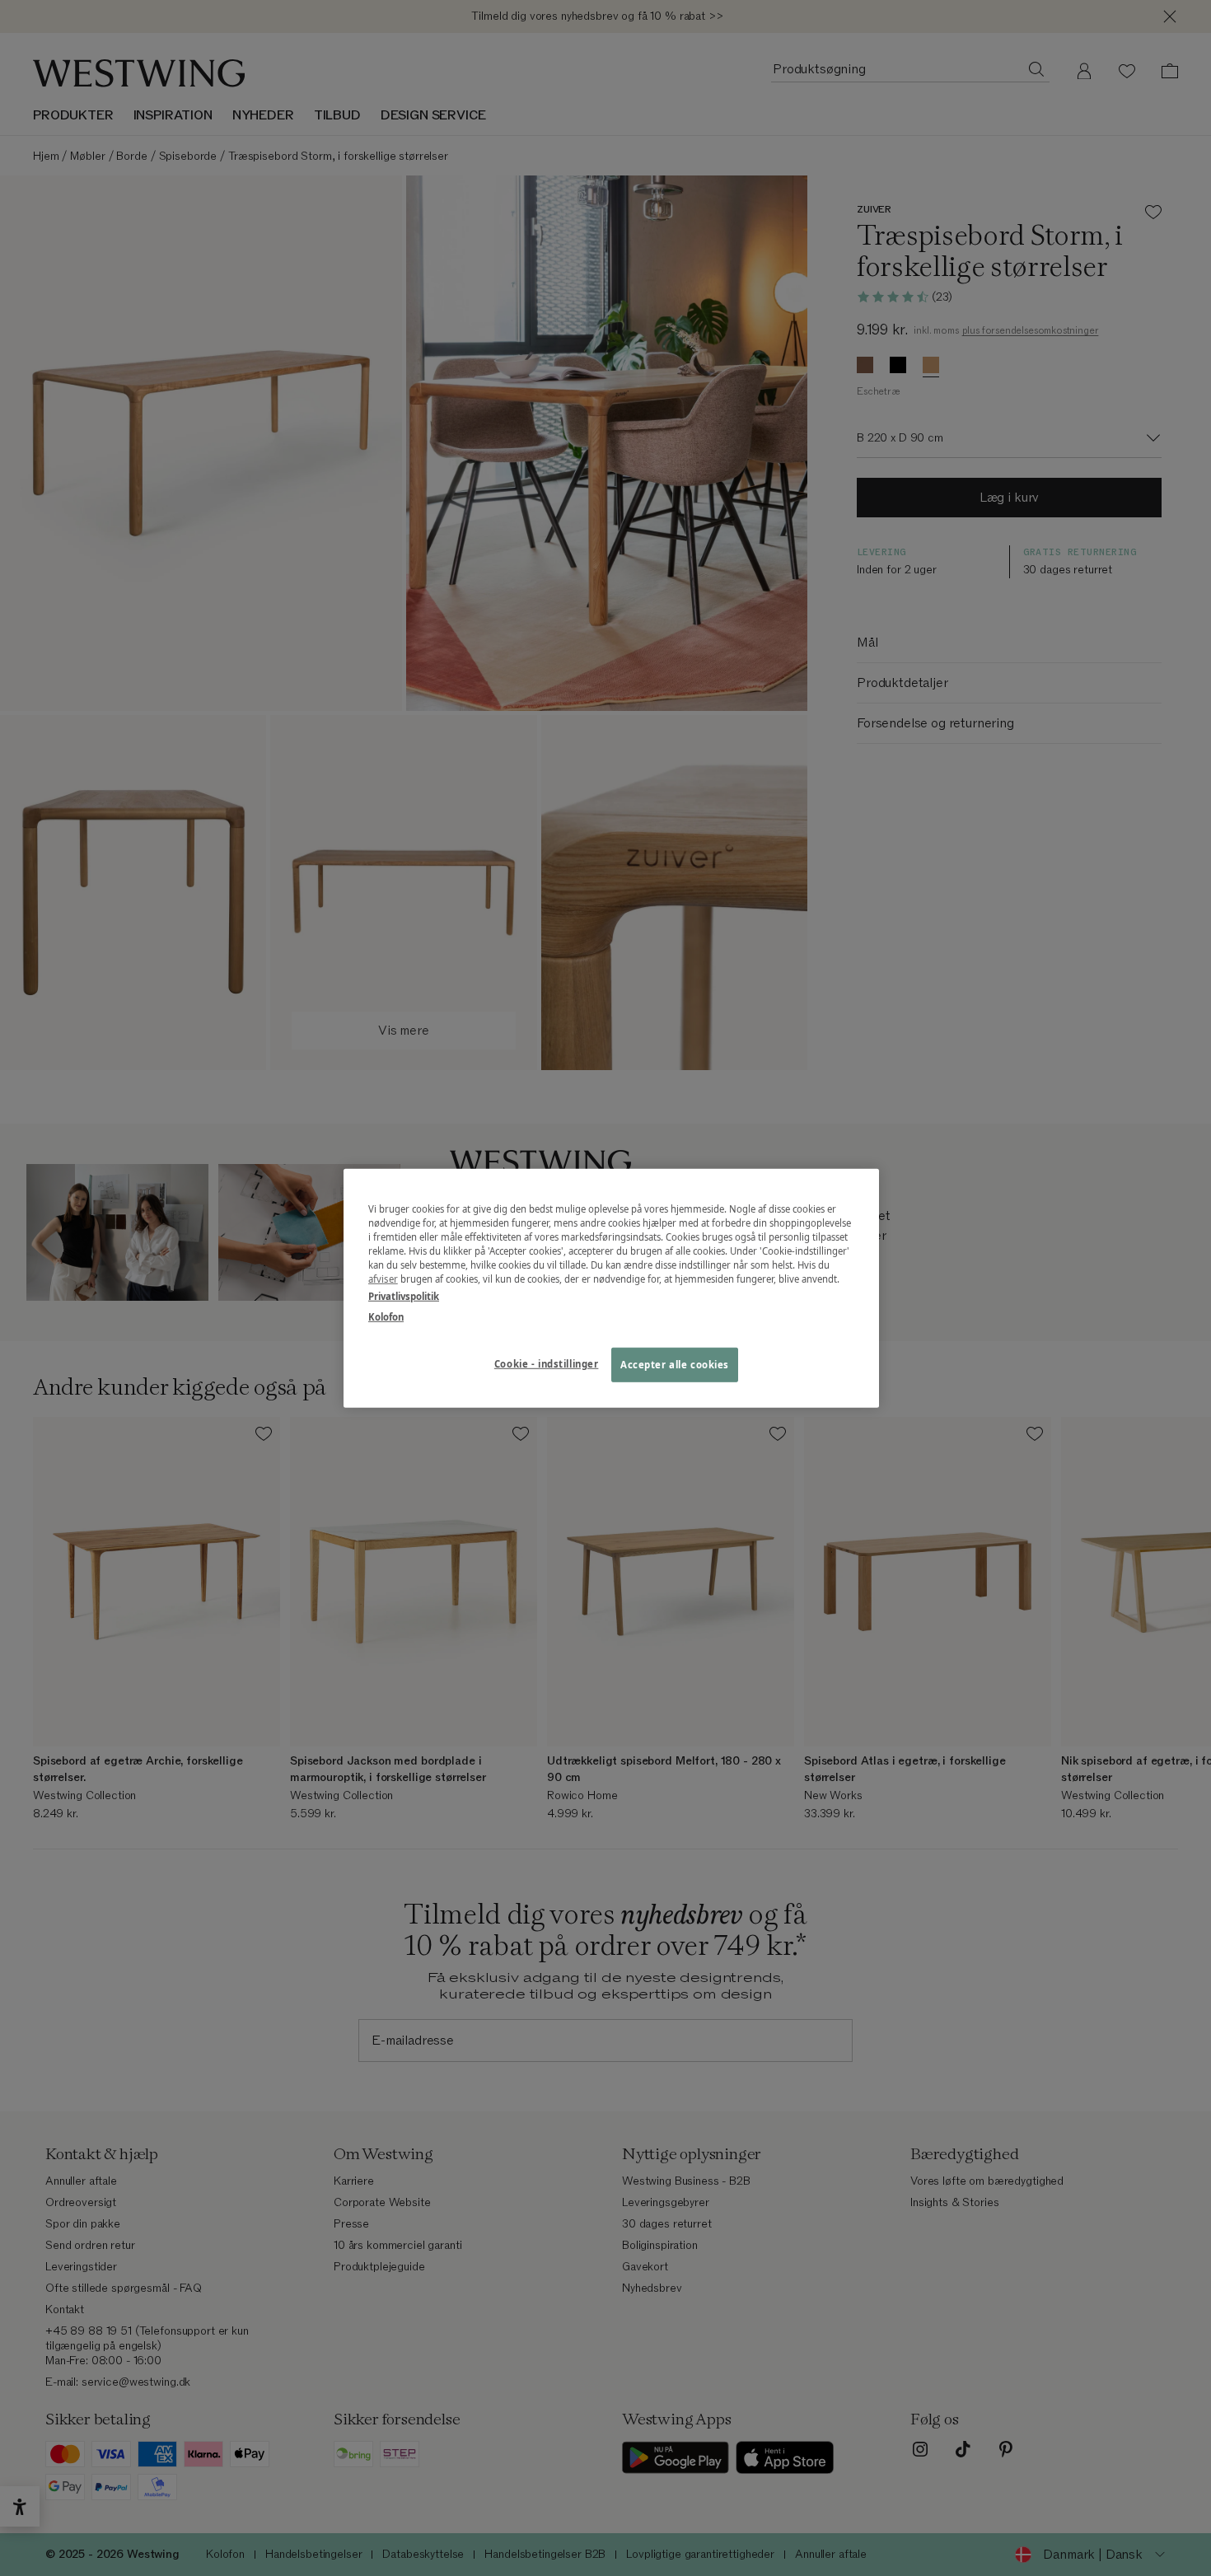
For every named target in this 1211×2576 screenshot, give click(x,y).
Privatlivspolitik (404, 1296)
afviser (383, 1279)
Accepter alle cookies (675, 1365)
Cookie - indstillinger (547, 1364)
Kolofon (386, 1317)
